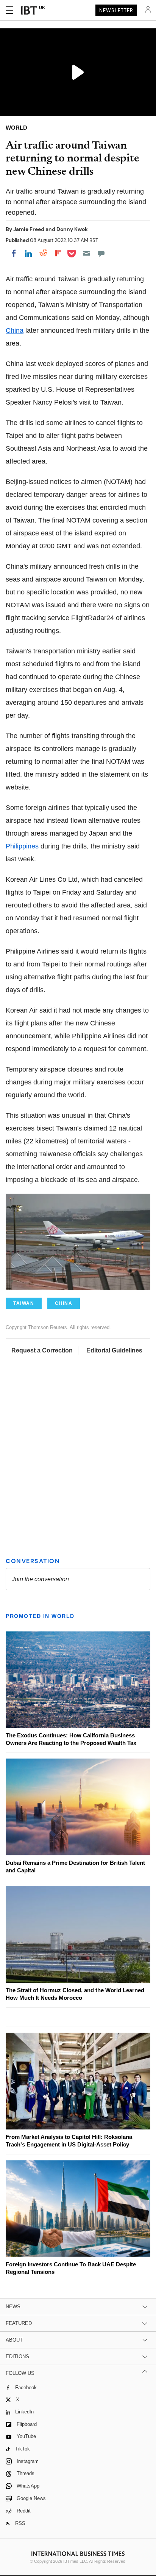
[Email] (86, 253)
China (15, 330)
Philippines (22, 846)
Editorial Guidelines (114, 1350)
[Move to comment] (101, 253)
